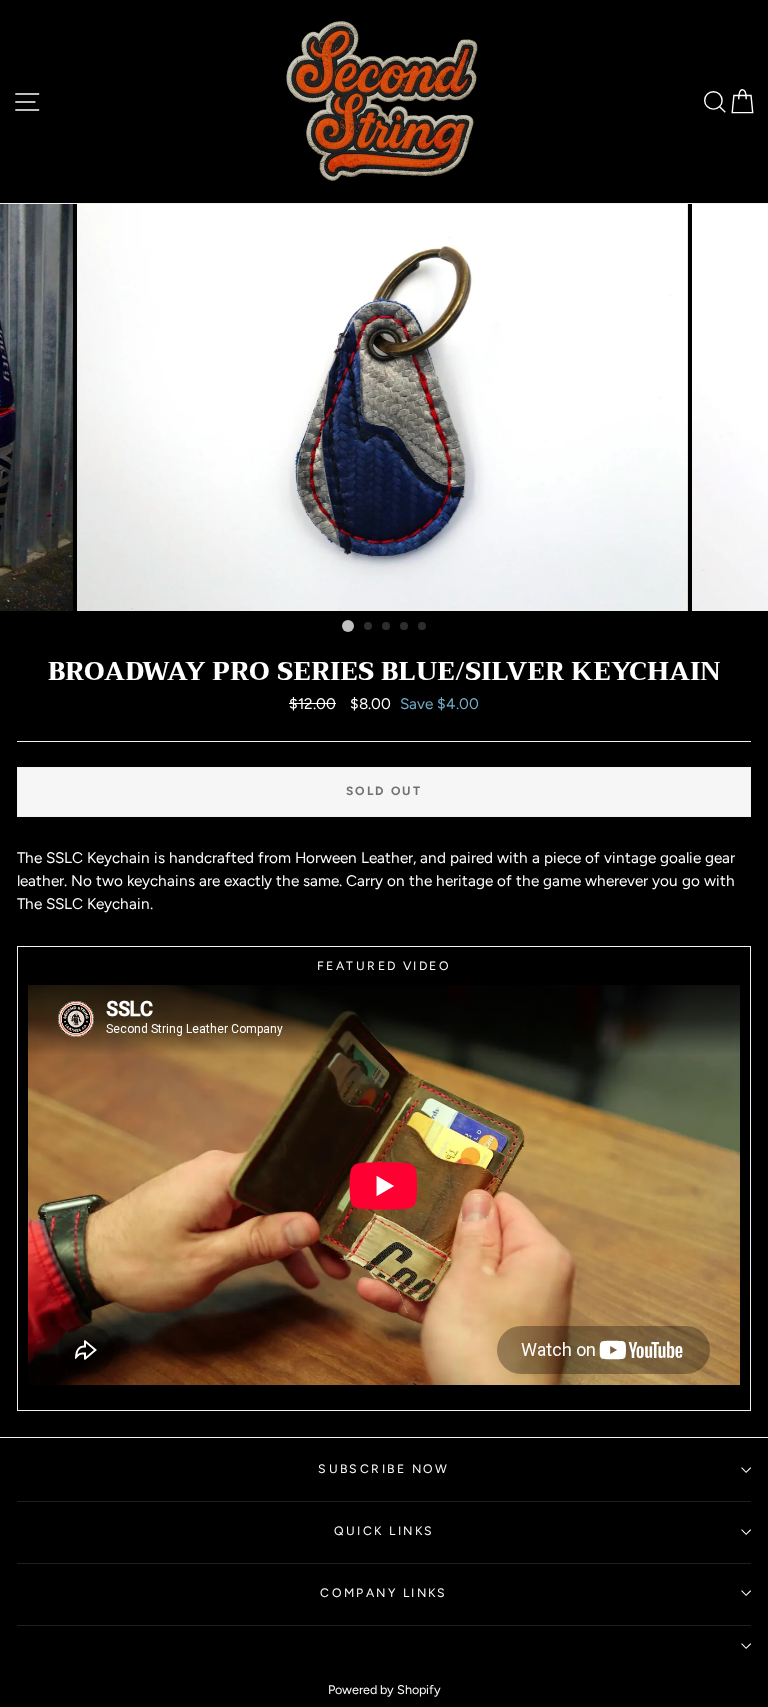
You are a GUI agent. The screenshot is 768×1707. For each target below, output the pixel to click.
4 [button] (405, 627)
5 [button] (423, 627)
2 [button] (369, 627)
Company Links (384, 1592)
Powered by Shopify (384, 1689)
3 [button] (387, 627)
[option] (384, 407)
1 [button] (348, 626)
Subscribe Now (384, 1468)
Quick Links (384, 1530)
